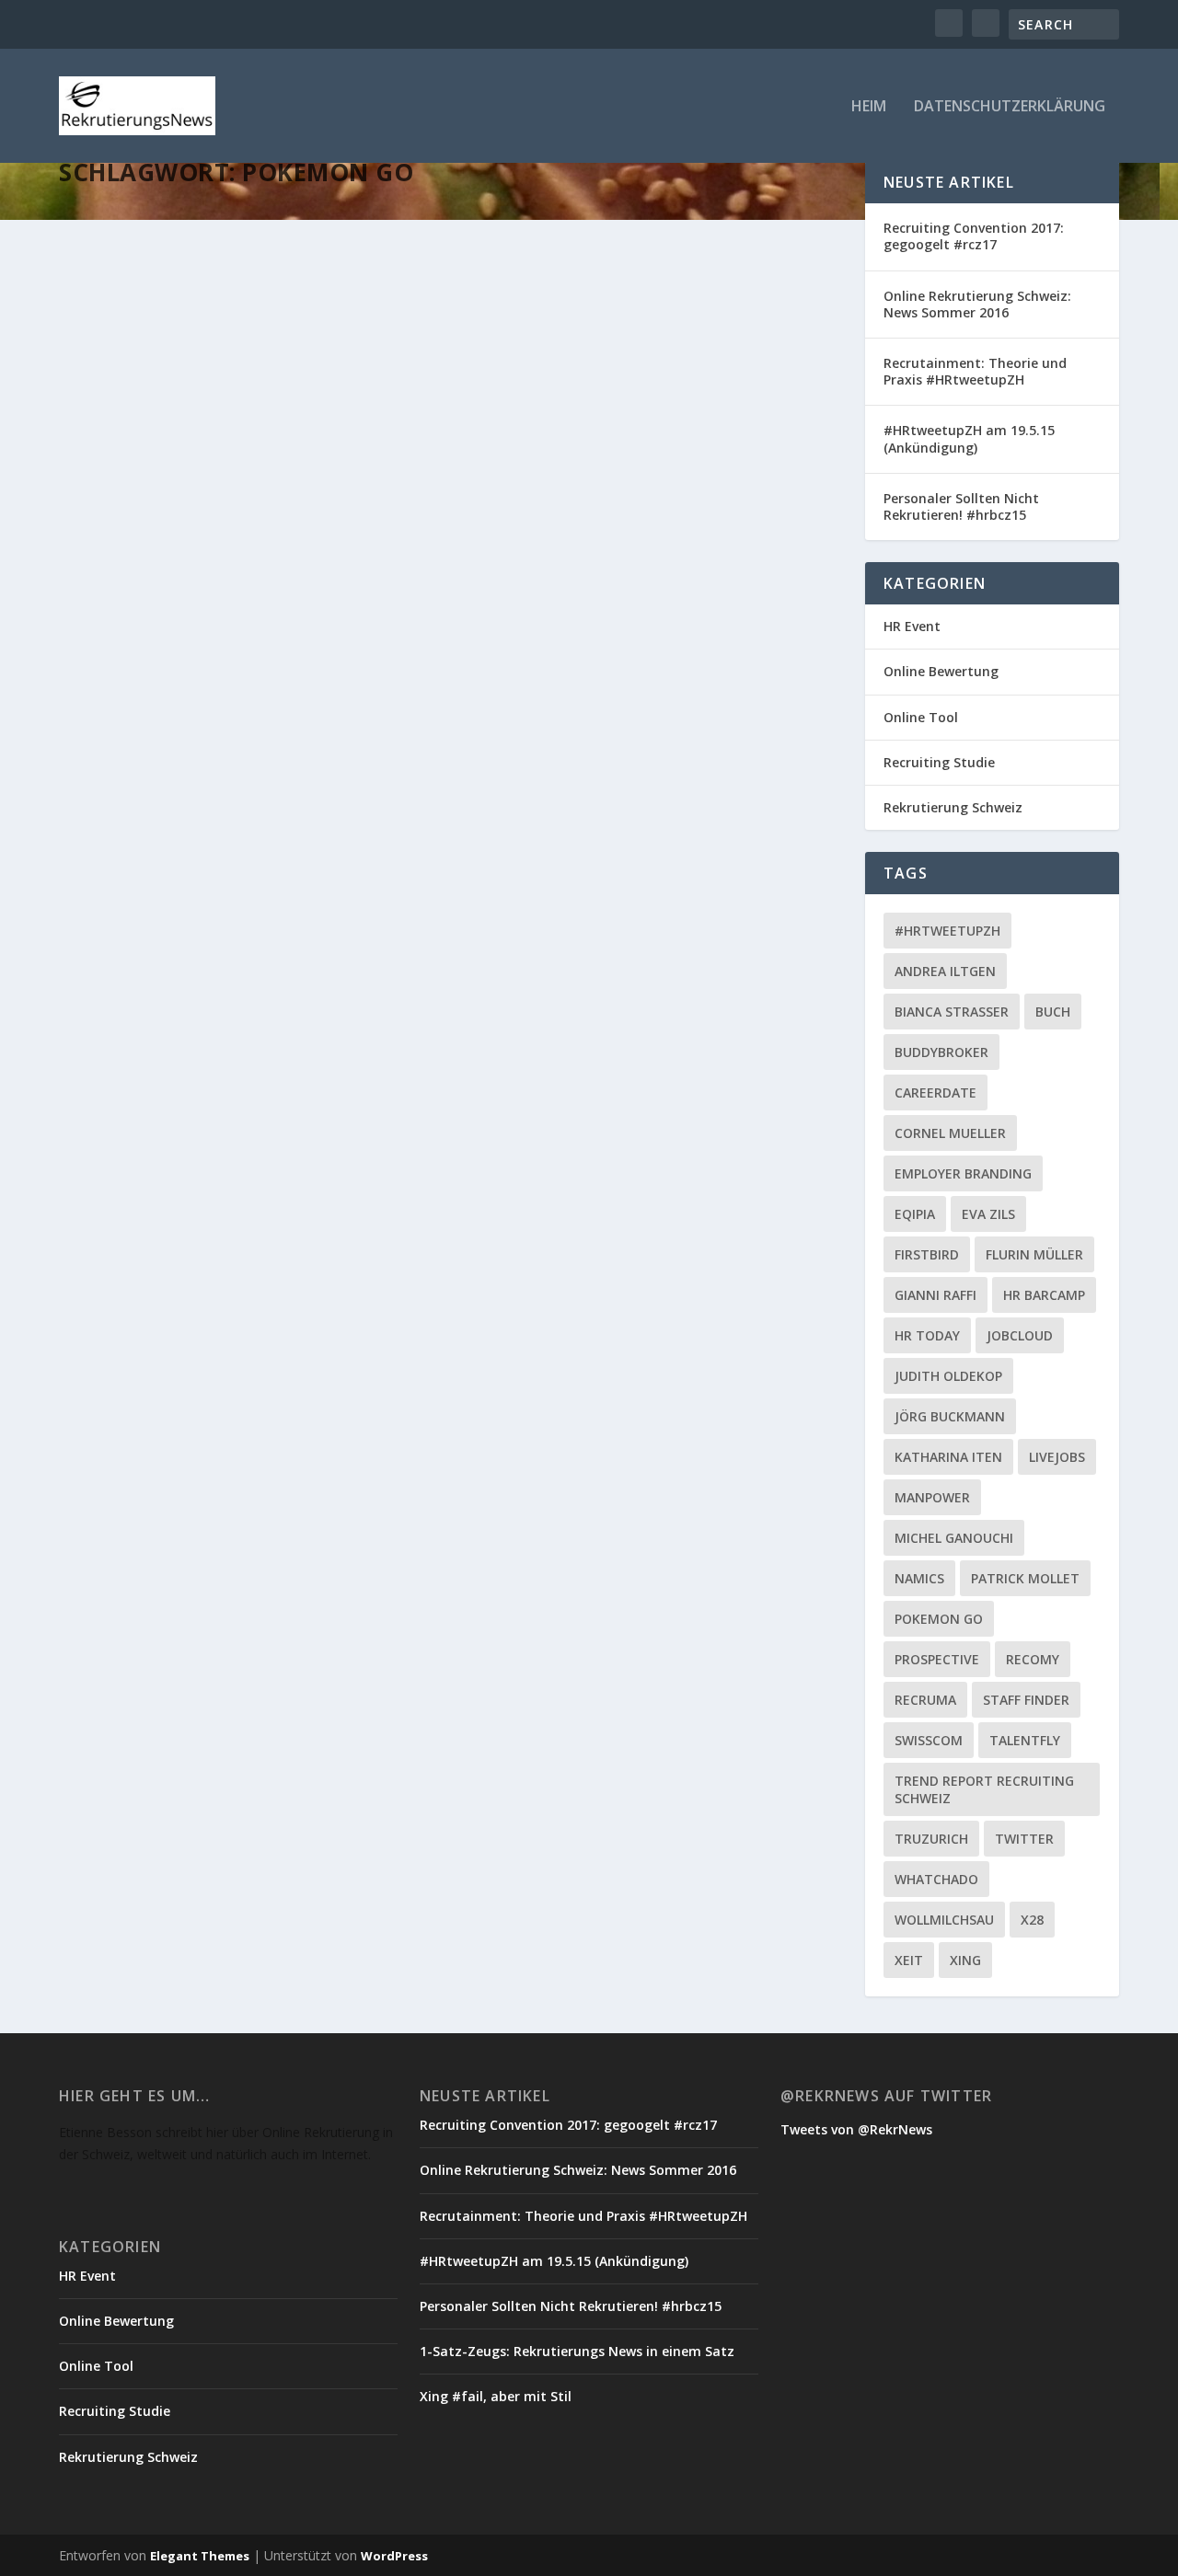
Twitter (1024, 1839)
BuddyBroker (941, 1052)
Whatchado (936, 1879)
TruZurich (931, 1839)
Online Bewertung (941, 671)
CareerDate (935, 1092)
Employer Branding (963, 1173)
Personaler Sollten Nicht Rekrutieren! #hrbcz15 (961, 506)
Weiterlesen (132, 673)
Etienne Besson (139, 600)
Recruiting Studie (939, 762)
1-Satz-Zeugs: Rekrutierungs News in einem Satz (577, 2351)
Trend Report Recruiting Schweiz (984, 1789)
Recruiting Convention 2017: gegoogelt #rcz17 (974, 236)
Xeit (909, 1960)
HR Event (912, 626)
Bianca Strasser (952, 1012)
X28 (1032, 1920)
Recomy (1033, 1659)
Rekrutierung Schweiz (321, 600)
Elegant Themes (200, 2556)
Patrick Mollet (1025, 1578)
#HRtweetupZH (947, 931)
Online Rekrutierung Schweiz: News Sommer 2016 (284, 572)
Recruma (925, 1700)
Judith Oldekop (948, 1376)
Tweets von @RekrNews (856, 2129)
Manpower (932, 1497)
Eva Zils (988, 1214)
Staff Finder (1026, 1700)
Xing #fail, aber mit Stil (496, 2396)
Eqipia (915, 1214)
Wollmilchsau (944, 1920)
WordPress (394, 2556)
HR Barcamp (1044, 1295)
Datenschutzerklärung (1010, 107)
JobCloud (1020, 1335)
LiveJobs (1057, 1457)
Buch (1053, 1012)
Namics (919, 1578)
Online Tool (921, 717)
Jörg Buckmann (950, 1416)
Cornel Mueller (950, 1133)
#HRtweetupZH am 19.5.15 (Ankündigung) (969, 438)
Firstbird (927, 1254)
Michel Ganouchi (954, 1538)
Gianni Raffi (935, 1295)
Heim (869, 107)
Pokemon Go (939, 1619)
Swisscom (929, 1740)
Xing (965, 1960)
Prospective (937, 1659)
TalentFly (1025, 1740)
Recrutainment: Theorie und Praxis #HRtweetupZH (975, 371)
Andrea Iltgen (945, 971)
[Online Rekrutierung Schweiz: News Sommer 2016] (347, 372)
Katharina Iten (948, 1457)
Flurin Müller (1034, 1254)
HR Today (927, 1335)
